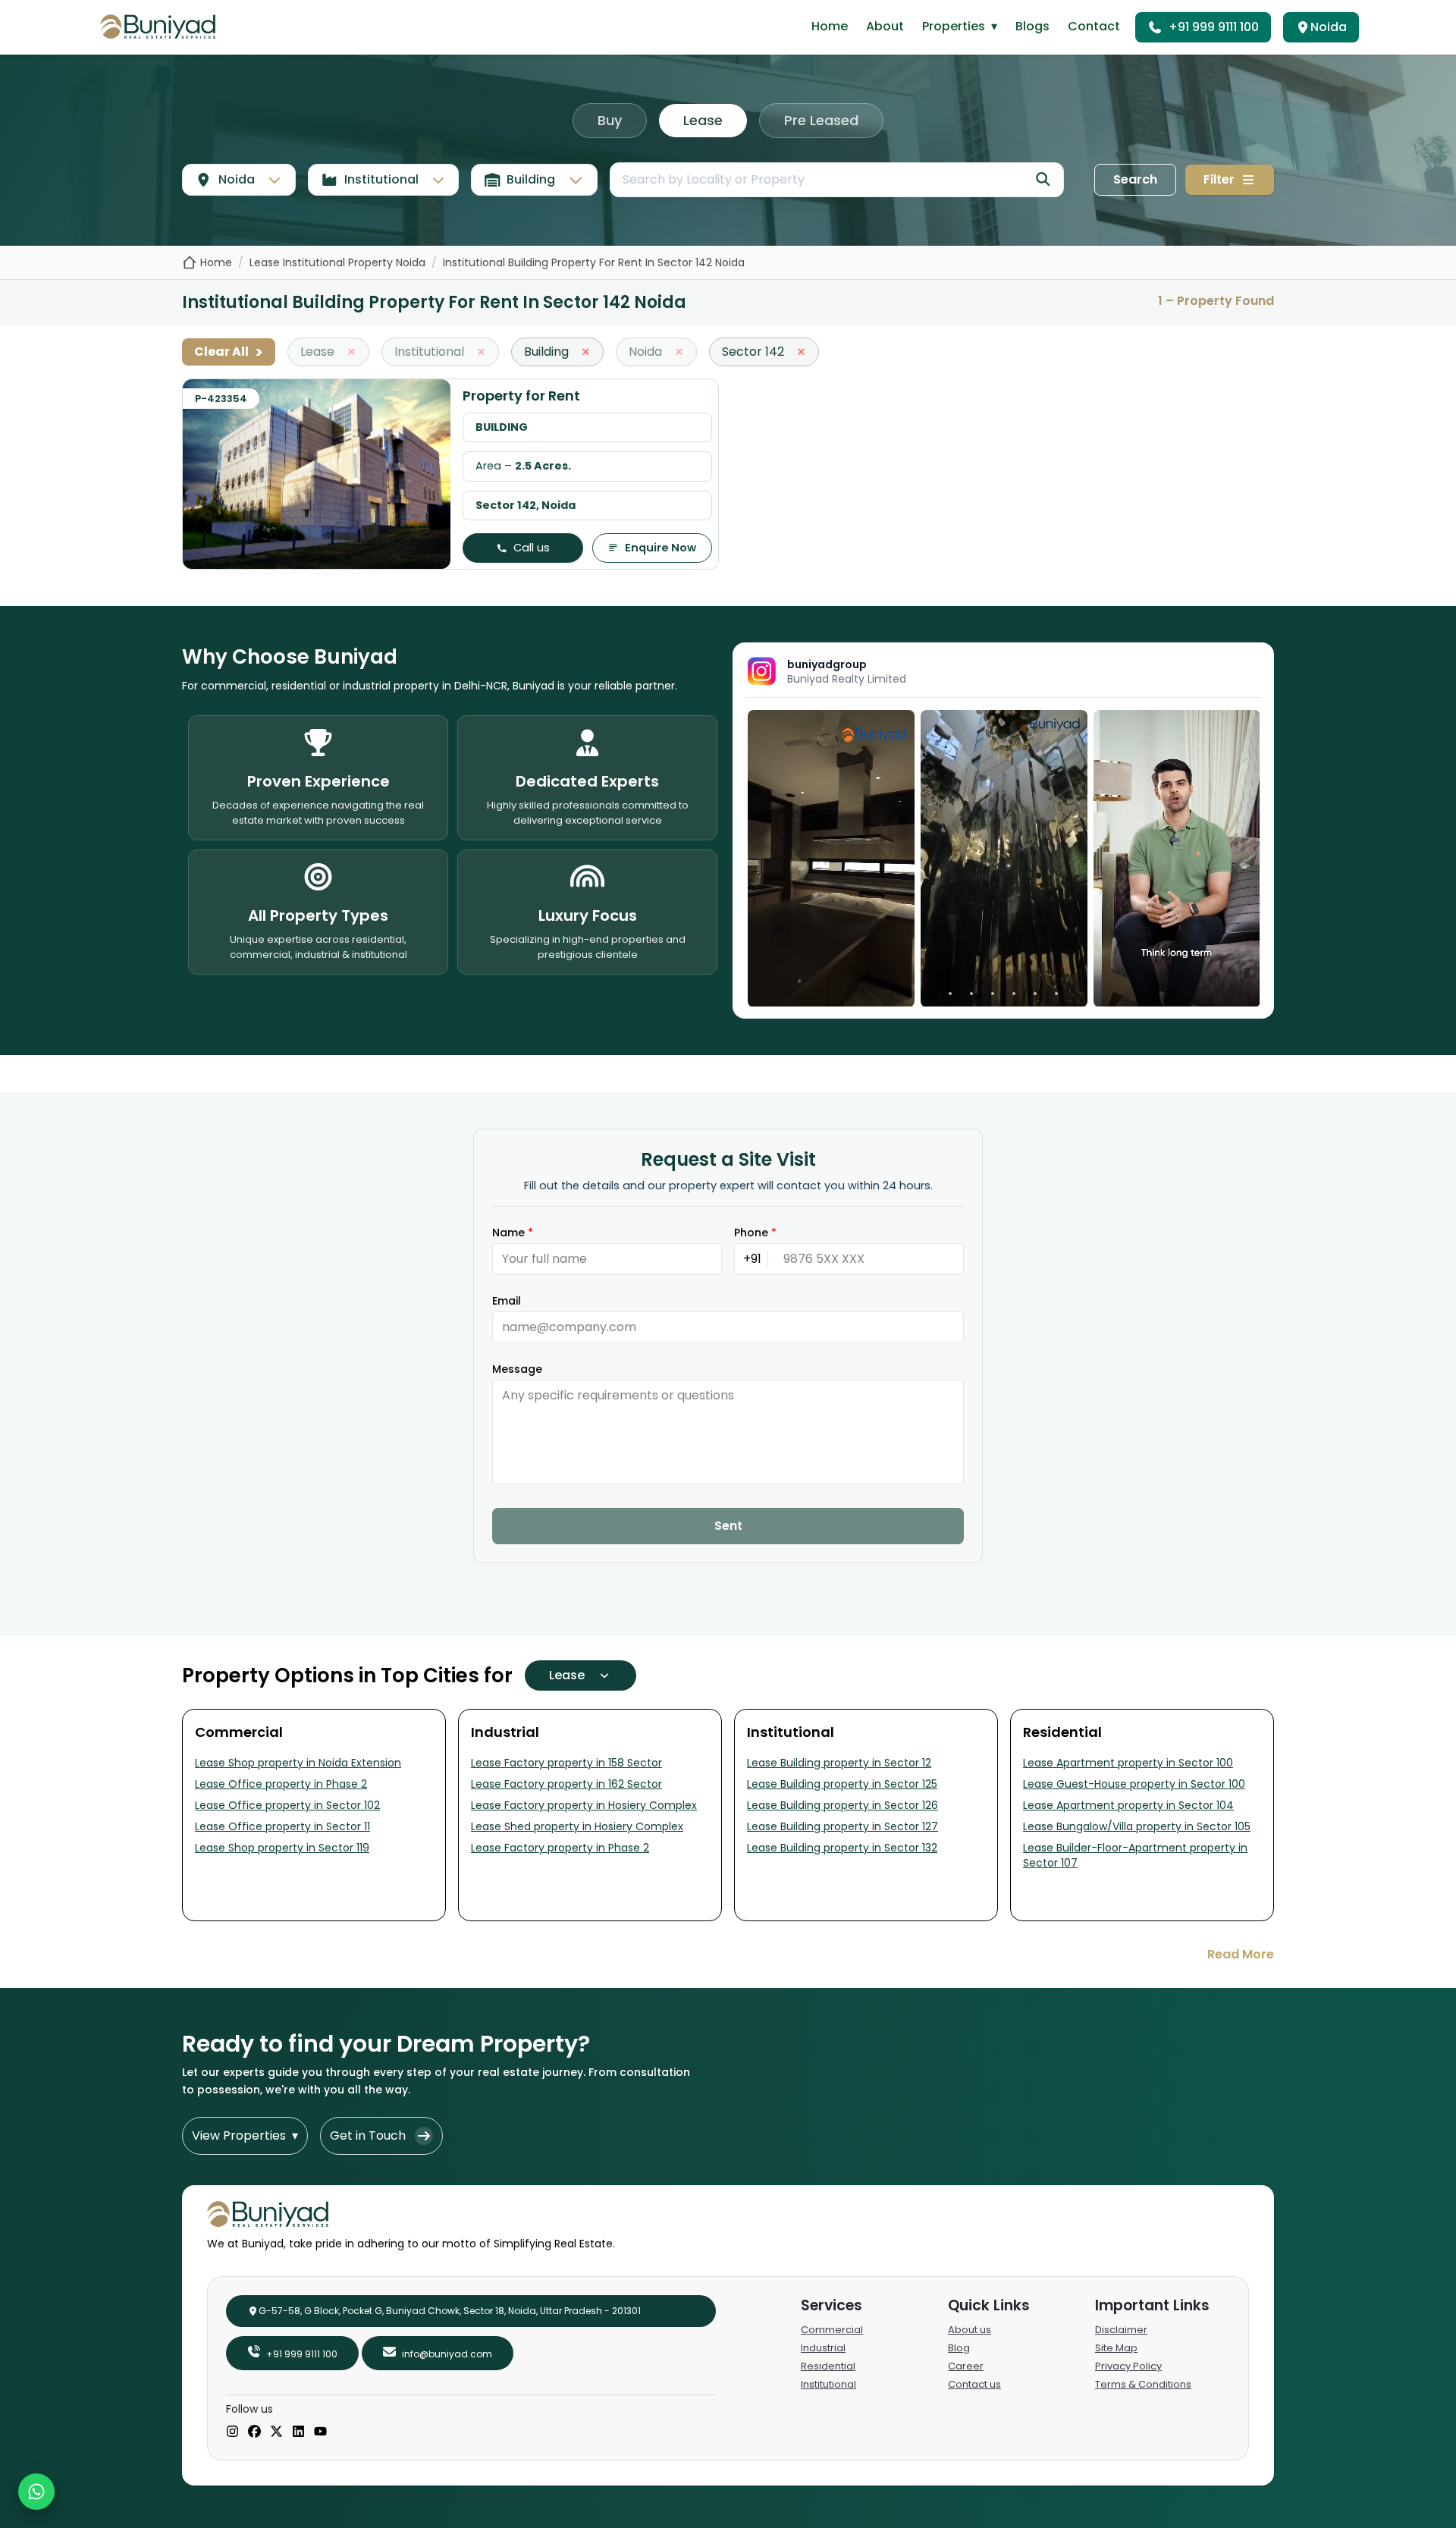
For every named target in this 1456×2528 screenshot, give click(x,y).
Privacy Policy (1128, 2366)
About (885, 26)
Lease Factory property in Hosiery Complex (584, 1805)
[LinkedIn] (298, 2432)
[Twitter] (276, 2432)
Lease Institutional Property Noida (337, 262)
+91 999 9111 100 (1214, 27)
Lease (703, 120)
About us (970, 2330)
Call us (532, 548)
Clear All (229, 352)
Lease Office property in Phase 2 (281, 1784)
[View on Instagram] (831, 858)
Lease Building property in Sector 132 (842, 1848)
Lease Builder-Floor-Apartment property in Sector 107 (1135, 1855)
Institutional (828, 2384)
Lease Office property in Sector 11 (282, 1826)
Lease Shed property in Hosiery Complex (577, 1826)
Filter (1219, 179)
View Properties (245, 2135)
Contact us (974, 2384)
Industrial (823, 2348)
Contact (1094, 26)
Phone (755, 1233)
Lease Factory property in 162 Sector (566, 1784)
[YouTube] (320, 2432)
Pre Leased (821, 120)
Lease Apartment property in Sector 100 (1128, 1763)
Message (517, 1369)
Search (1135, 179)
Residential (828, 2366)
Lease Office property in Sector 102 (287, 1805)
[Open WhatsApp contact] (36, 2492)
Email (507, 1301)
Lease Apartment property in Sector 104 (1128, 1805)
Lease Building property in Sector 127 (843, 1826)
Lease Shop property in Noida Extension (298, 1763)
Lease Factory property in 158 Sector (566, 1763)
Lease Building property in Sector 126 (843, 1805)
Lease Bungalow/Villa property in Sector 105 (1137, 1826)
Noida (1329, 27)
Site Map (1116, 2348)
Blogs (1032, 26)
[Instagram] (232, 2432)
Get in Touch (368, 2135)
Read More (1241, 1954)
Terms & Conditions (1143, 2384)
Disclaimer (1121, 2330)
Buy (610, 120)
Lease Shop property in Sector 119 (282, 1848)
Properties (960, 26)
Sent (728, 1526)
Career (966, 2366)
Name (513, 1233)
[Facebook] (254, 2432)
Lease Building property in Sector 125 (842, 1784)
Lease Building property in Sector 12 (839, 1763)
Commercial (832, 2330)
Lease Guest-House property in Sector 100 (1134, 1784)
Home (830, 26)
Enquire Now (661, 548)
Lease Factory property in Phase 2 (560, 1848)
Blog (959, 2348)
